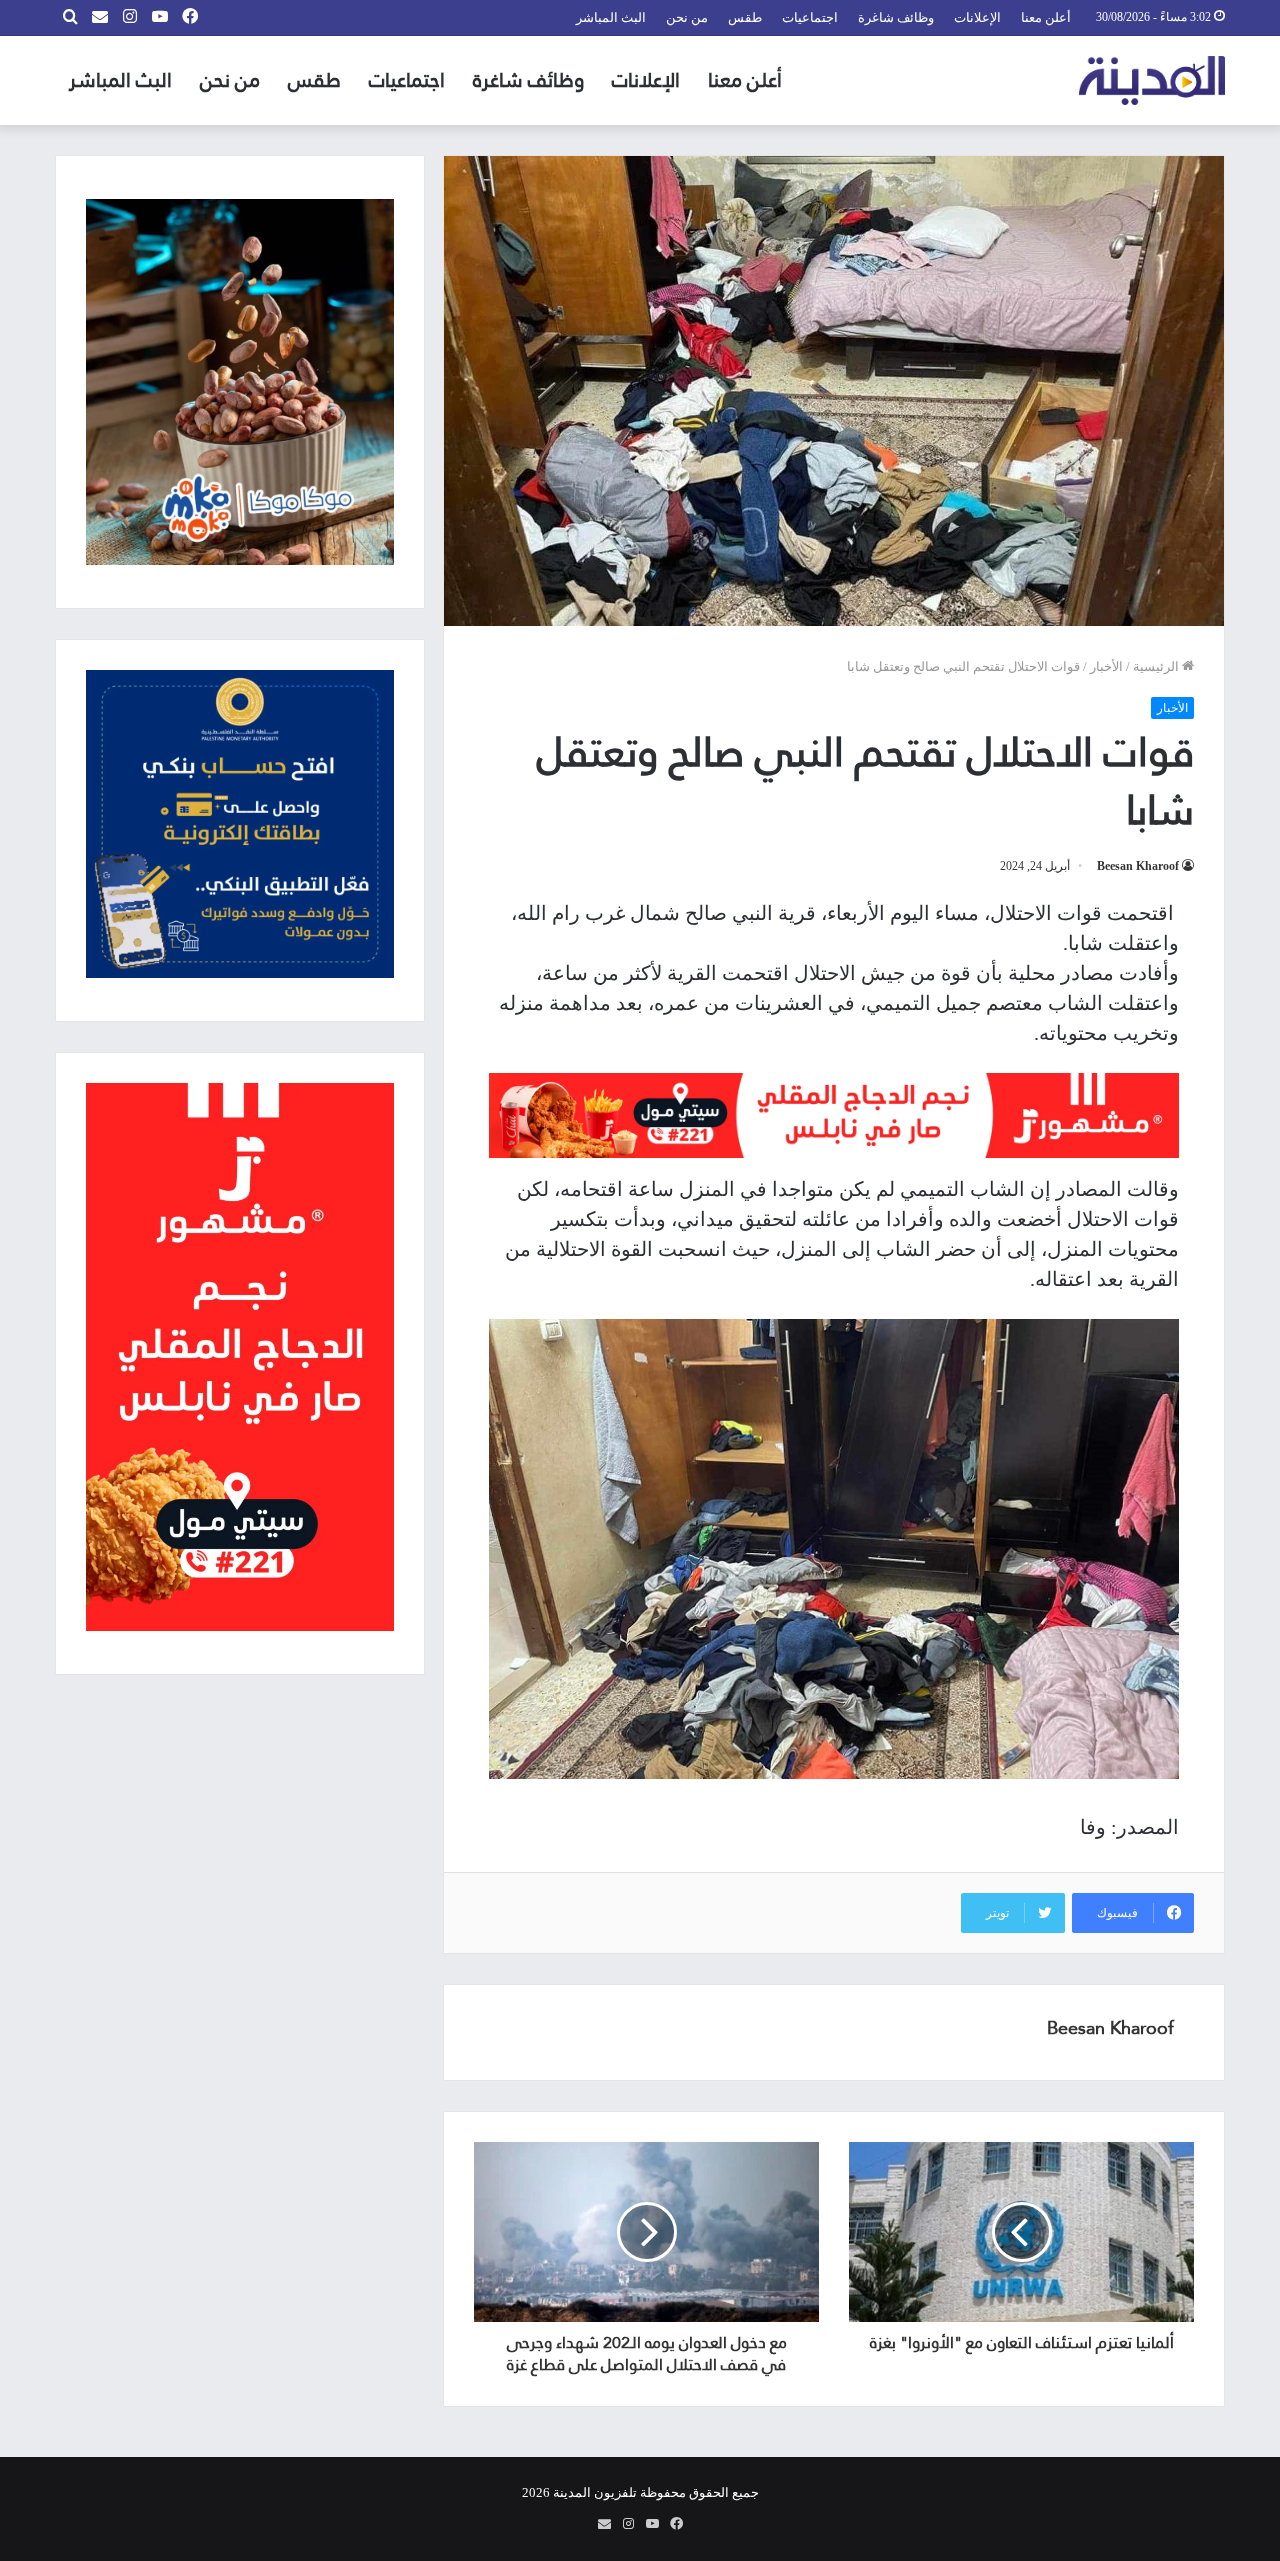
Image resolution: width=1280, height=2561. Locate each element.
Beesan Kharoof (1138, 866)
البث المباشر (611, 17)
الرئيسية (1157, 666)
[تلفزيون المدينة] (1152, 80)
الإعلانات (977, 17)
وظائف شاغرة (896, 17)
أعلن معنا (1046, 17)
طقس (745, 17)
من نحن (687, 17)
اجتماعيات (810, 17)
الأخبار (1106, 666)
